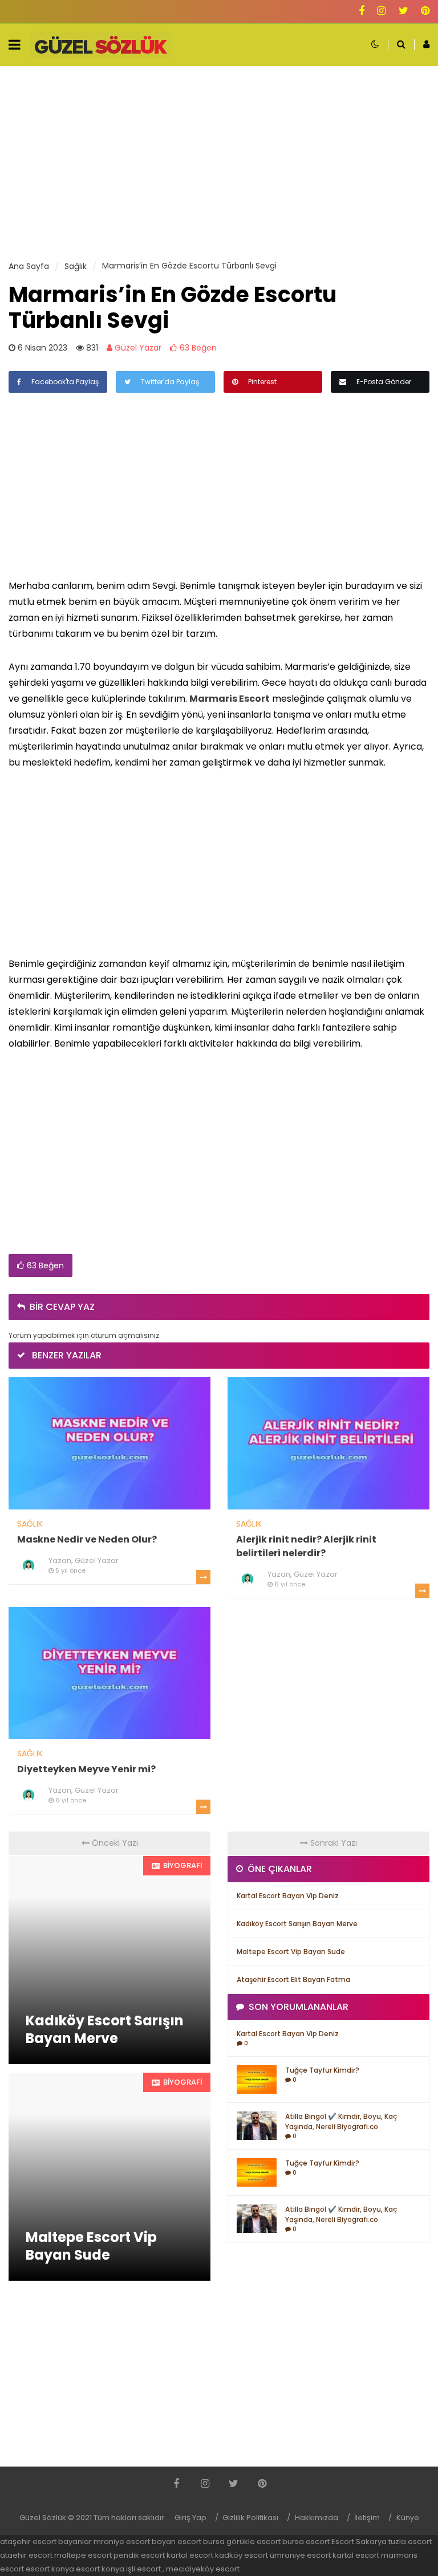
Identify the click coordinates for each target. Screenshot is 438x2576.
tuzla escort (410, 2542)
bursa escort (306, 2542)
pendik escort (139, 2555)
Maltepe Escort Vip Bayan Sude (291, 1952)
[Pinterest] (425, 12)
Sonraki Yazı (332, 1843)
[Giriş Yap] (422, 45)
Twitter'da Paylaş (169, 382)
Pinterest (261, 382)
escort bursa (201, 2542)
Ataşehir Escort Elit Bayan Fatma (293, 1979)
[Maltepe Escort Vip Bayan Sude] (109, 2177)
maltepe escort (83, 2555)
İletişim (367, 2518)
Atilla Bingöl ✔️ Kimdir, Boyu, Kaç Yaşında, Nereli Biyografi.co (341, 2121)
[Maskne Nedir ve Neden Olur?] (109, 1443)
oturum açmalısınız (125, 1335)
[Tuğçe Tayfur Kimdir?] (257, 2079)
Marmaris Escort (230, 699)
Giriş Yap (190, 2518)
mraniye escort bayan (135, 2542)
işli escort (143, 2569)
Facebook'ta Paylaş (64, 382)
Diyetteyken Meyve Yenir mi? (86, 1769)
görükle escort (254, 2542)
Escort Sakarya (359, 2542)
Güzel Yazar (137, 348)
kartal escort (190, 2555)
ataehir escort (26, 2555)
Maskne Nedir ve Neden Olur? (87, 1539)
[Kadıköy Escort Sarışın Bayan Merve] (109, 1960)
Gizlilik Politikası (250, 2518)
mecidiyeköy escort (203, 2569)
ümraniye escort (300, 2555)
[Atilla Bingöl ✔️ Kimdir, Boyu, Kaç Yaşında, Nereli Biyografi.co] (257, 2125)
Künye (408, 2518)
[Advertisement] (219, 163)
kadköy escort (242, 2555)
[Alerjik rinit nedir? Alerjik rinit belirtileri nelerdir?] (328, 1443)
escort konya (50, 2569)
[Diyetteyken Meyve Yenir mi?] (109, 1672)
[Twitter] (403, 12)
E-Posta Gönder (383, 382)
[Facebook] (362, 12)
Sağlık (30, 1524)
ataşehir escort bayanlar (46, 2542)
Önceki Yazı (114, 1843)
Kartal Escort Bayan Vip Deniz (288, 1896)
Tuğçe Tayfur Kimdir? (322, 2070)
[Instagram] (381, 12)
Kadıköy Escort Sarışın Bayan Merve (297, 1924)
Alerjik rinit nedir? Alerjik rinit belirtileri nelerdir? (306, 1546)
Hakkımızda (317, 2518)
